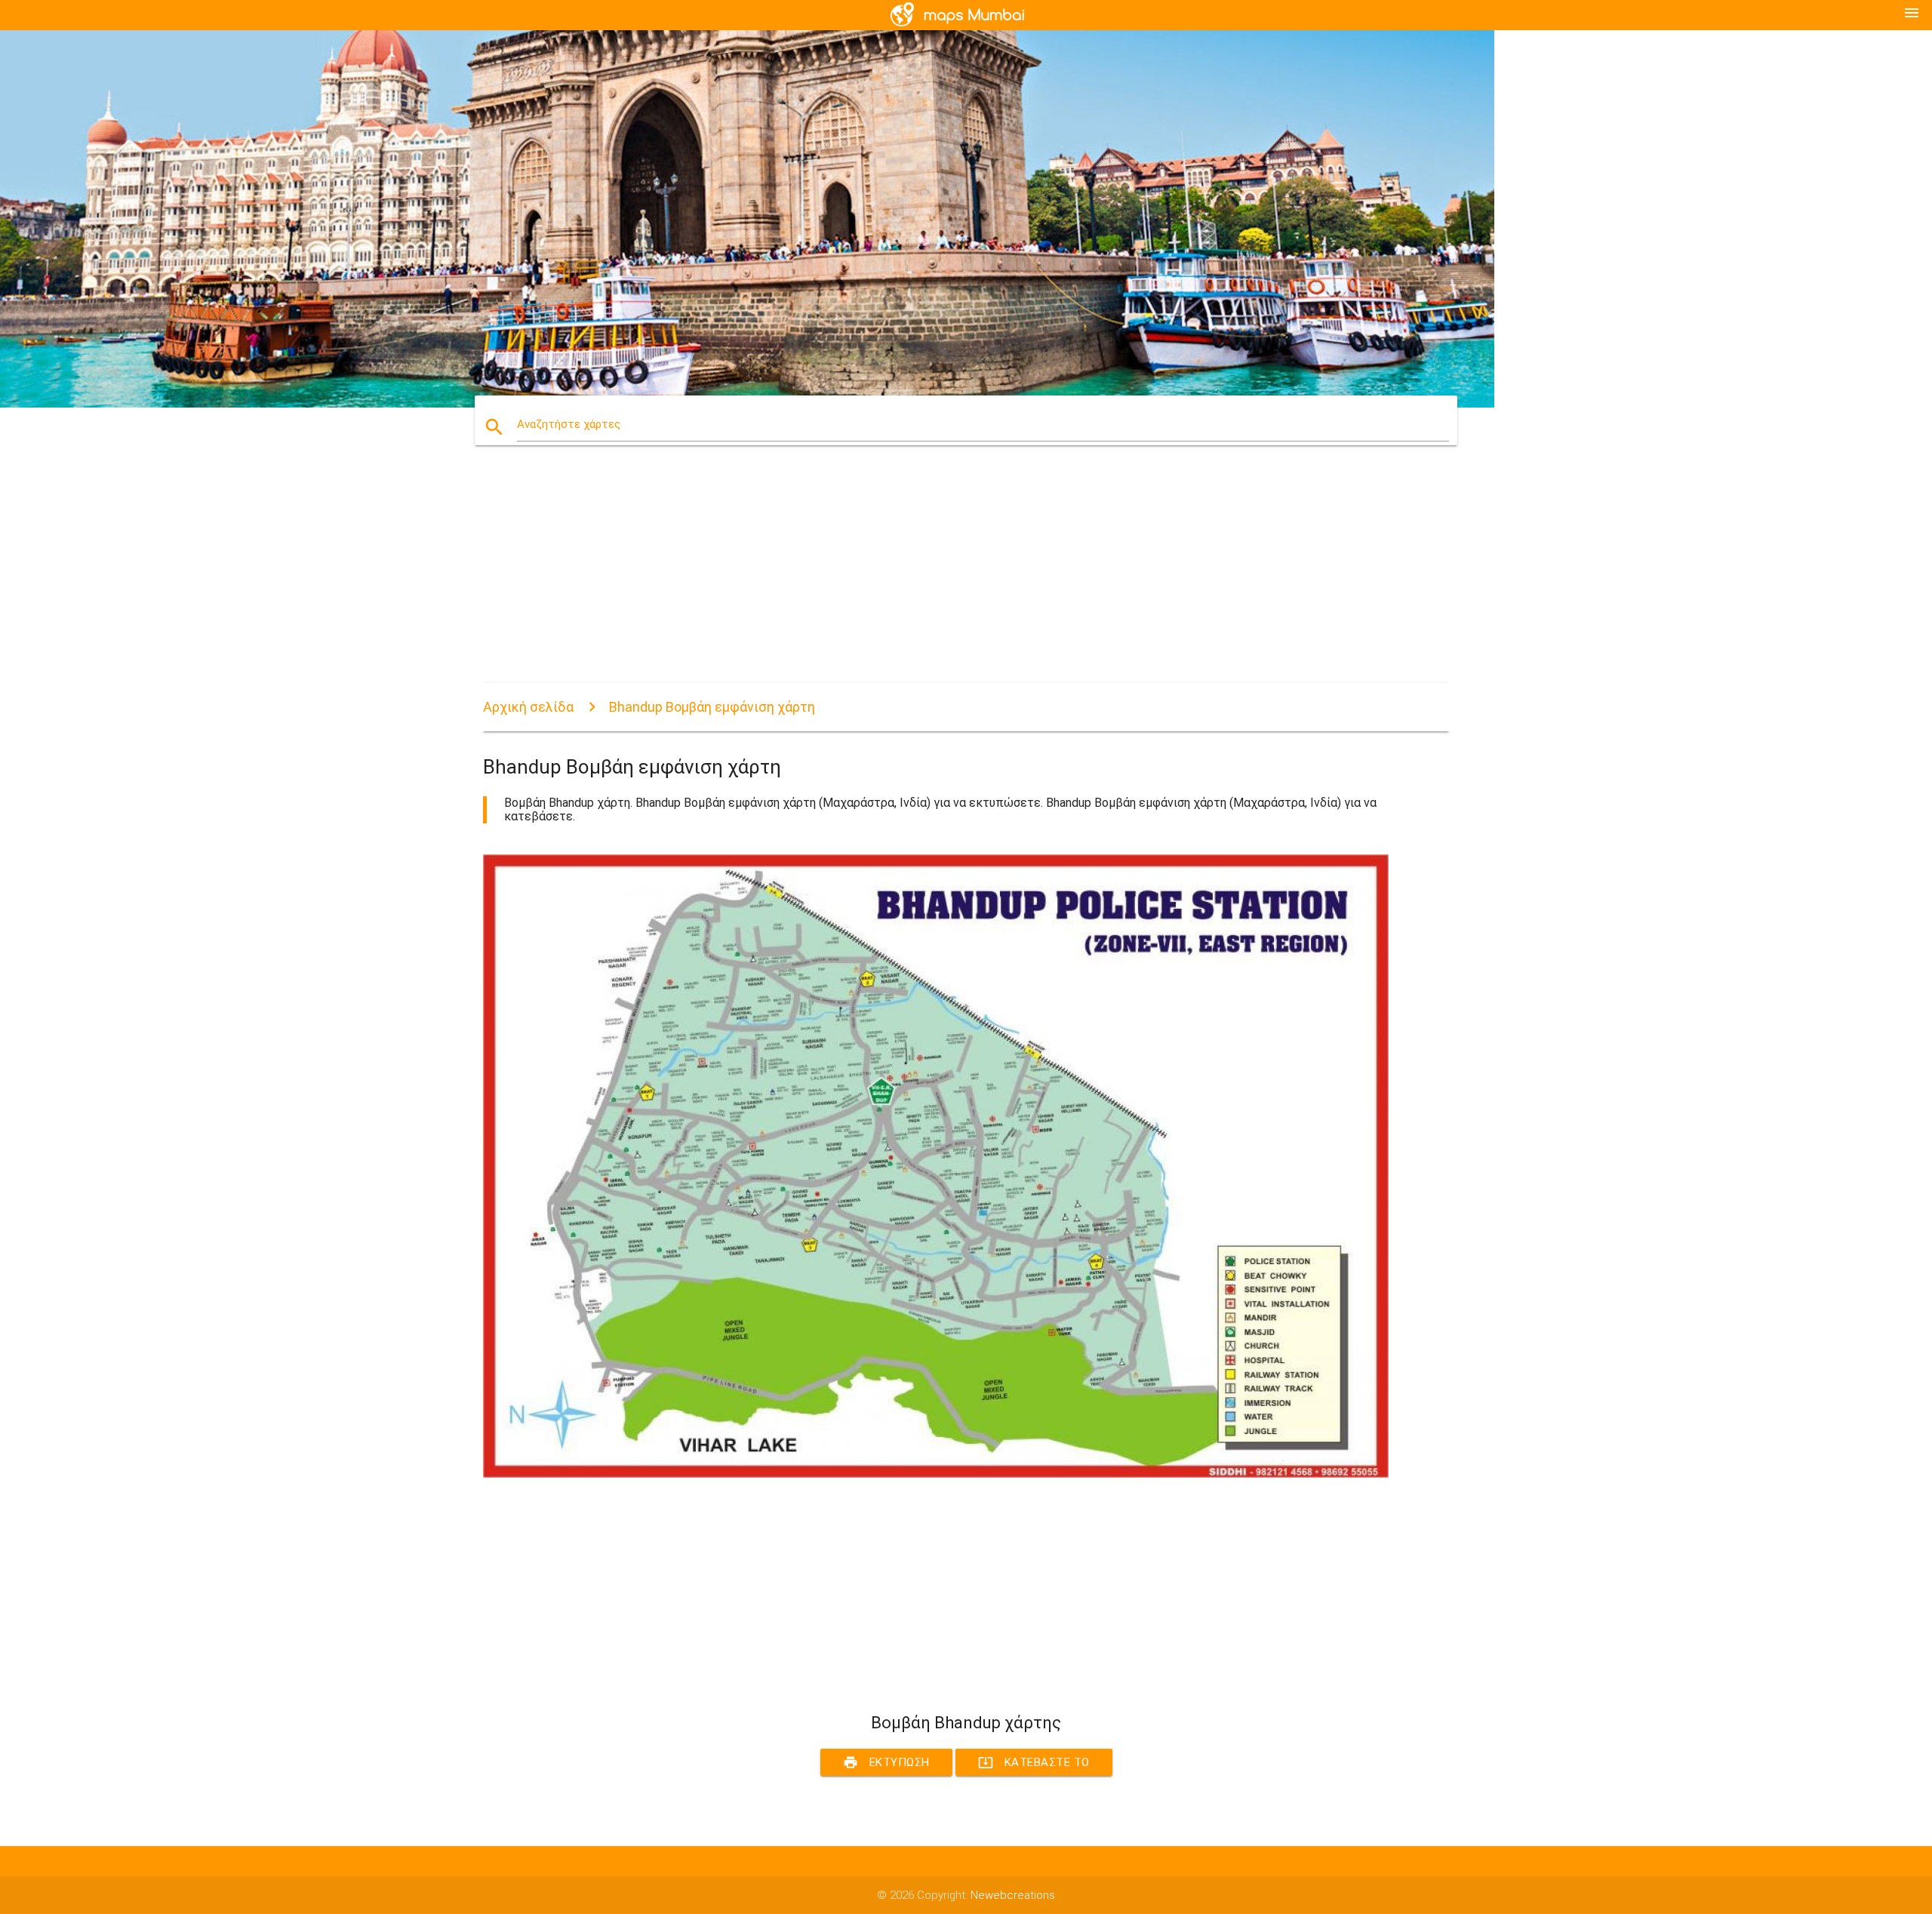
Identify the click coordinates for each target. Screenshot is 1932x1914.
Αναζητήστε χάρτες (569, 424)
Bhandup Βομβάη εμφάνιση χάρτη (712, 707)
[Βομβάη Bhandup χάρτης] (936, 1474)
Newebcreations (1013, 1895)
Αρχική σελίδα (528, 707)
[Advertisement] (936, 577)
